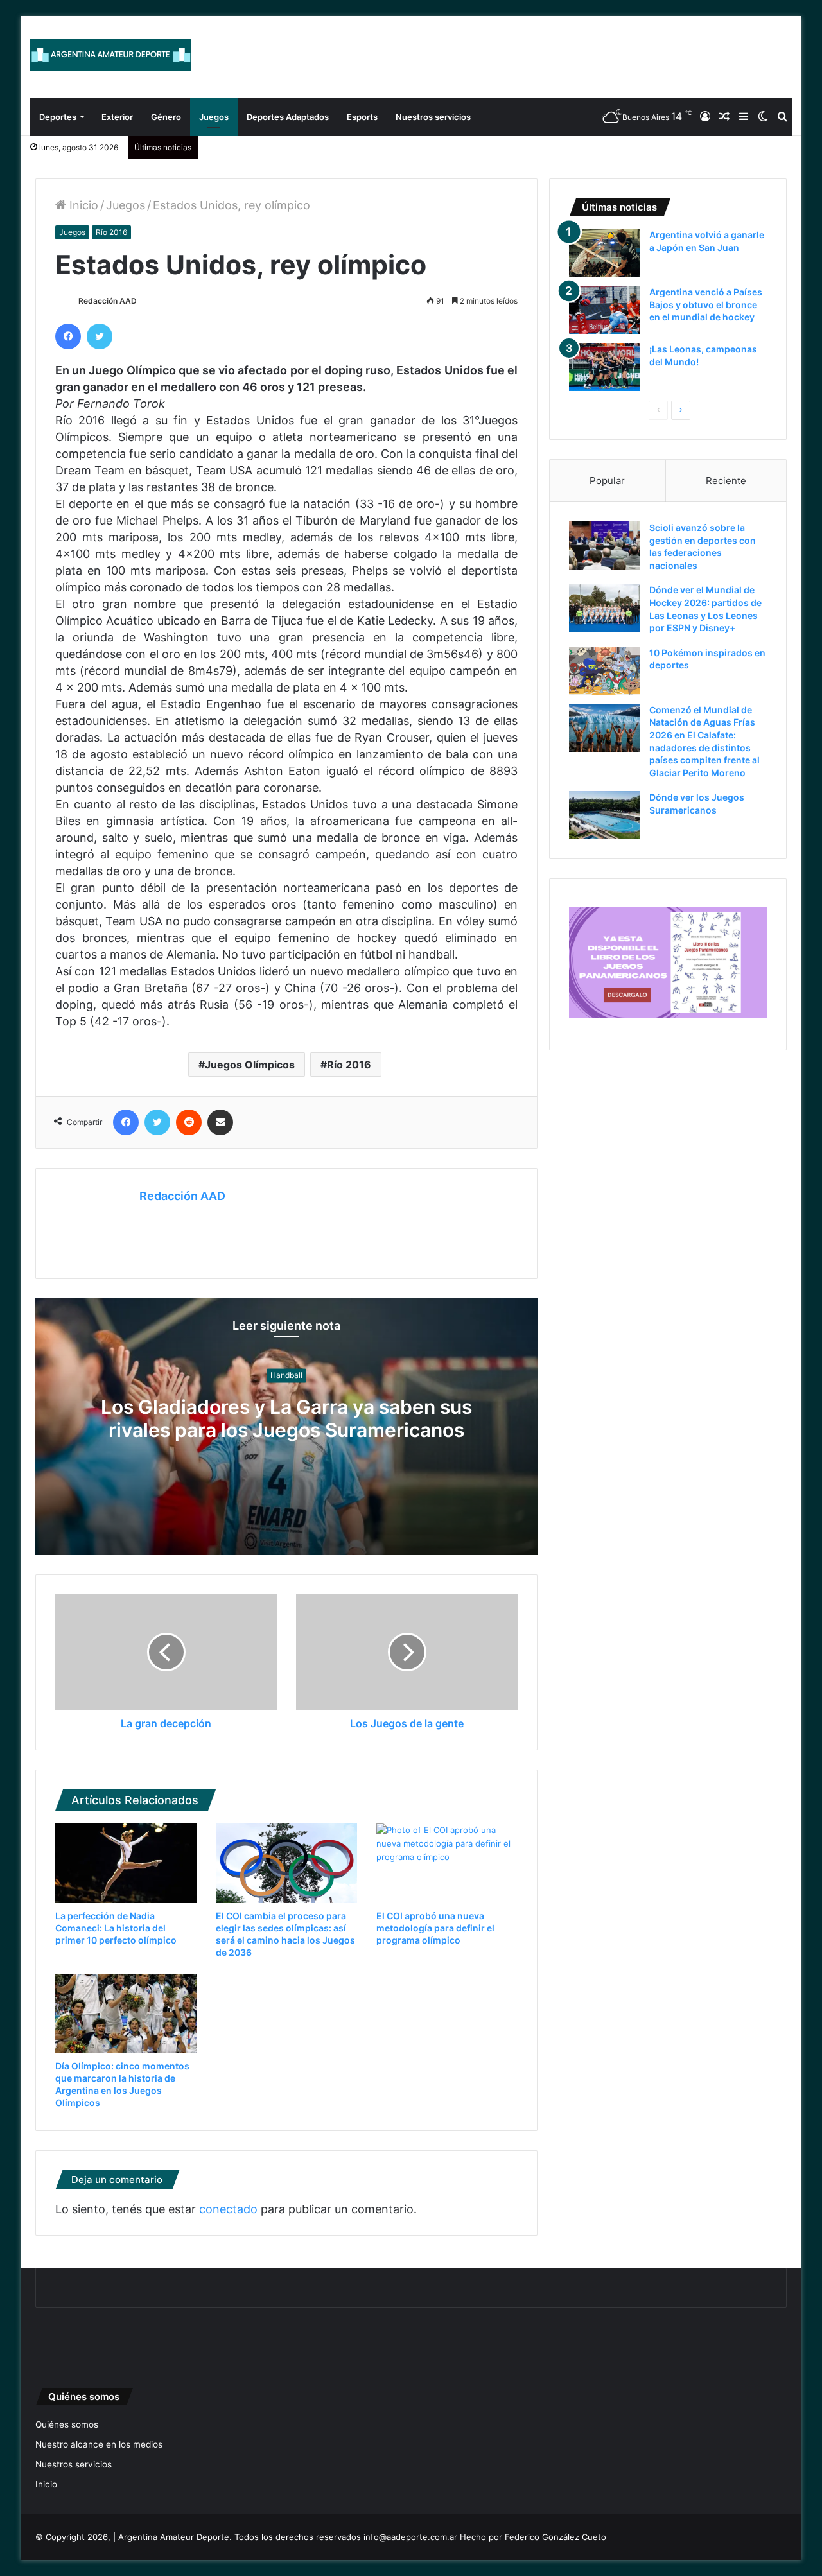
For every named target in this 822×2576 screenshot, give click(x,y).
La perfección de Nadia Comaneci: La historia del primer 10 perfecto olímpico (116, 1928)
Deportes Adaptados (288, 117)
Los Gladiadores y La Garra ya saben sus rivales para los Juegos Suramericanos (286, 1419)
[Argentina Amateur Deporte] (110, 55)
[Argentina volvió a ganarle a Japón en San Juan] (604, 253)
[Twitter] (100, 336)
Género (166, 117)
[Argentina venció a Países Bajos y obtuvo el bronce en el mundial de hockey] (604, 310)
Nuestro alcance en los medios (99, 2444)
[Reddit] (189, 1122)
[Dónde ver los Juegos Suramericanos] (604, 815)
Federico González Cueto (555, 2537)
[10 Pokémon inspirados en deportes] (604, 671)
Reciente (726, 481)
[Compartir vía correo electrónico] (220, 1122)
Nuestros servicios (433, 117)
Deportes (58, 117)
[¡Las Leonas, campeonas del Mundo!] (604, 367)
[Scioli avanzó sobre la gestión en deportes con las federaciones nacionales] (604, 545)
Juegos (214, 117)
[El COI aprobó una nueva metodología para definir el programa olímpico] (447, 1863)
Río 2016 (111, 232)
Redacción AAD (108, 301)
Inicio (82, 205)
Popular (607, 481)
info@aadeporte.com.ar (410, 2537)
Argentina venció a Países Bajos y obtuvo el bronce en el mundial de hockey (706, 304)
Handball (286, 1376)
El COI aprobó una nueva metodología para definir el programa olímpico (435, 1928)
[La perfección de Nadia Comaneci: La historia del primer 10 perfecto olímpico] (126, 1863)
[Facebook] (68, 336)
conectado (228, 2209)
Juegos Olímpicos (250, 1065)
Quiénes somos (67, 2424)
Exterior (117, 117)
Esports (362, 117)
